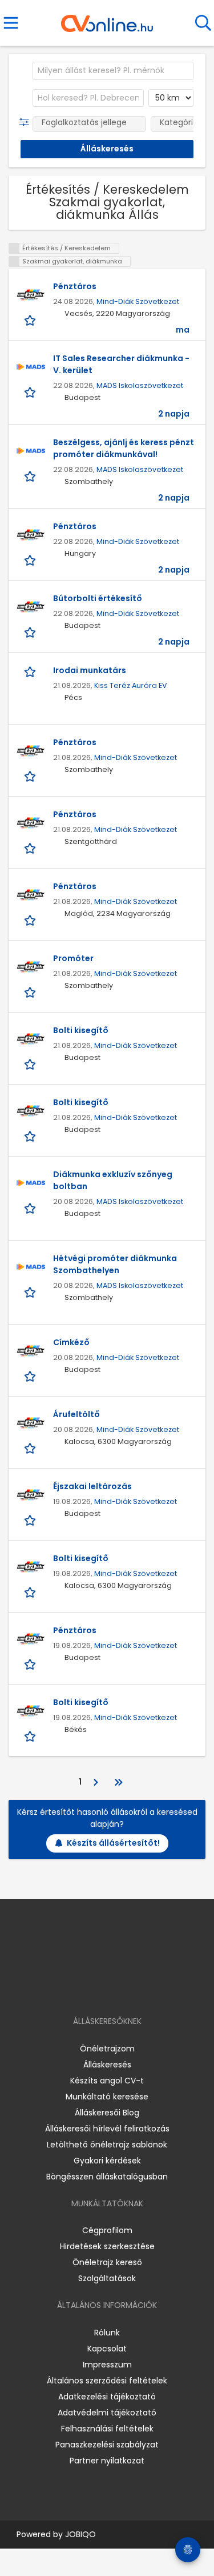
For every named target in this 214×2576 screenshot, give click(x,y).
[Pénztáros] (31, 295)
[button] (27, 122)
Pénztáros (75, 286)
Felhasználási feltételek (107, 2429)
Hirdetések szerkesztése (107, 2246)
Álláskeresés (107, 2065)
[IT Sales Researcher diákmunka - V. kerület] (31, 367)
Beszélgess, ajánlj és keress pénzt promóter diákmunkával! (124, 448)
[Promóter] (31, 967)
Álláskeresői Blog (107, 2113)
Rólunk (107, 2333)
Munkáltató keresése (107, 2097)
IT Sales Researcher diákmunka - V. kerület (121, 364)
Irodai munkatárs (90, 670)
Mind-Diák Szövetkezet (138, 301)
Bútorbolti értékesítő (98, 598)
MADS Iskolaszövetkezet (140, 385)
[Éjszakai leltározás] (31, 1495)
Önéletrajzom (107, 2049)
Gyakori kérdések (107, 2161)
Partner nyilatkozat (107, 2461)
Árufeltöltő (76, 1414)
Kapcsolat (107, 2349)
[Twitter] (135, 1988)
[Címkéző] (31, 1351)
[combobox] (113, 71)
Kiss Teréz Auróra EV (131, 685)
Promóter (73, 958)
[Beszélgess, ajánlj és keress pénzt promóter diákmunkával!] (31, 451)
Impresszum (107, 2365)
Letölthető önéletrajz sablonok (107, 2145)
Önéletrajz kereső (107, 2262)
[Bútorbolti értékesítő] (31, 607)
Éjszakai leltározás (92, 1486)
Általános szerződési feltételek (107, 2381)
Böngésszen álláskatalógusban (107, 2177)
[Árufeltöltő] (31, 1423)
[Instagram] (100, 1988)
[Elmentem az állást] (31, 320)
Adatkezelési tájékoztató (107, 2397)
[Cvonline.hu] (107, 19)
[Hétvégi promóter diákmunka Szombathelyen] (31, 1267)
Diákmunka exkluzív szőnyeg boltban (113, 1180)
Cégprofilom (107, 2230)
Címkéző (71, 1342)
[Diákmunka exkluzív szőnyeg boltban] (31, 1183)
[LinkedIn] (118, 1988)
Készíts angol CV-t (107, 2081)
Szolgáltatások (107, 2278)
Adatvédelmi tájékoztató (107, 2413)
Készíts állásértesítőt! (113, 1843)
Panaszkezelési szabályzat (107, 2445)
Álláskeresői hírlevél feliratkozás (107, 2129)
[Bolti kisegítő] (31, 1039)
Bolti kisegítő (81, 1030)
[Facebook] (81, 1988)
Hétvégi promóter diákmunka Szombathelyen (115, 1264)
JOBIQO (80, 2534)
